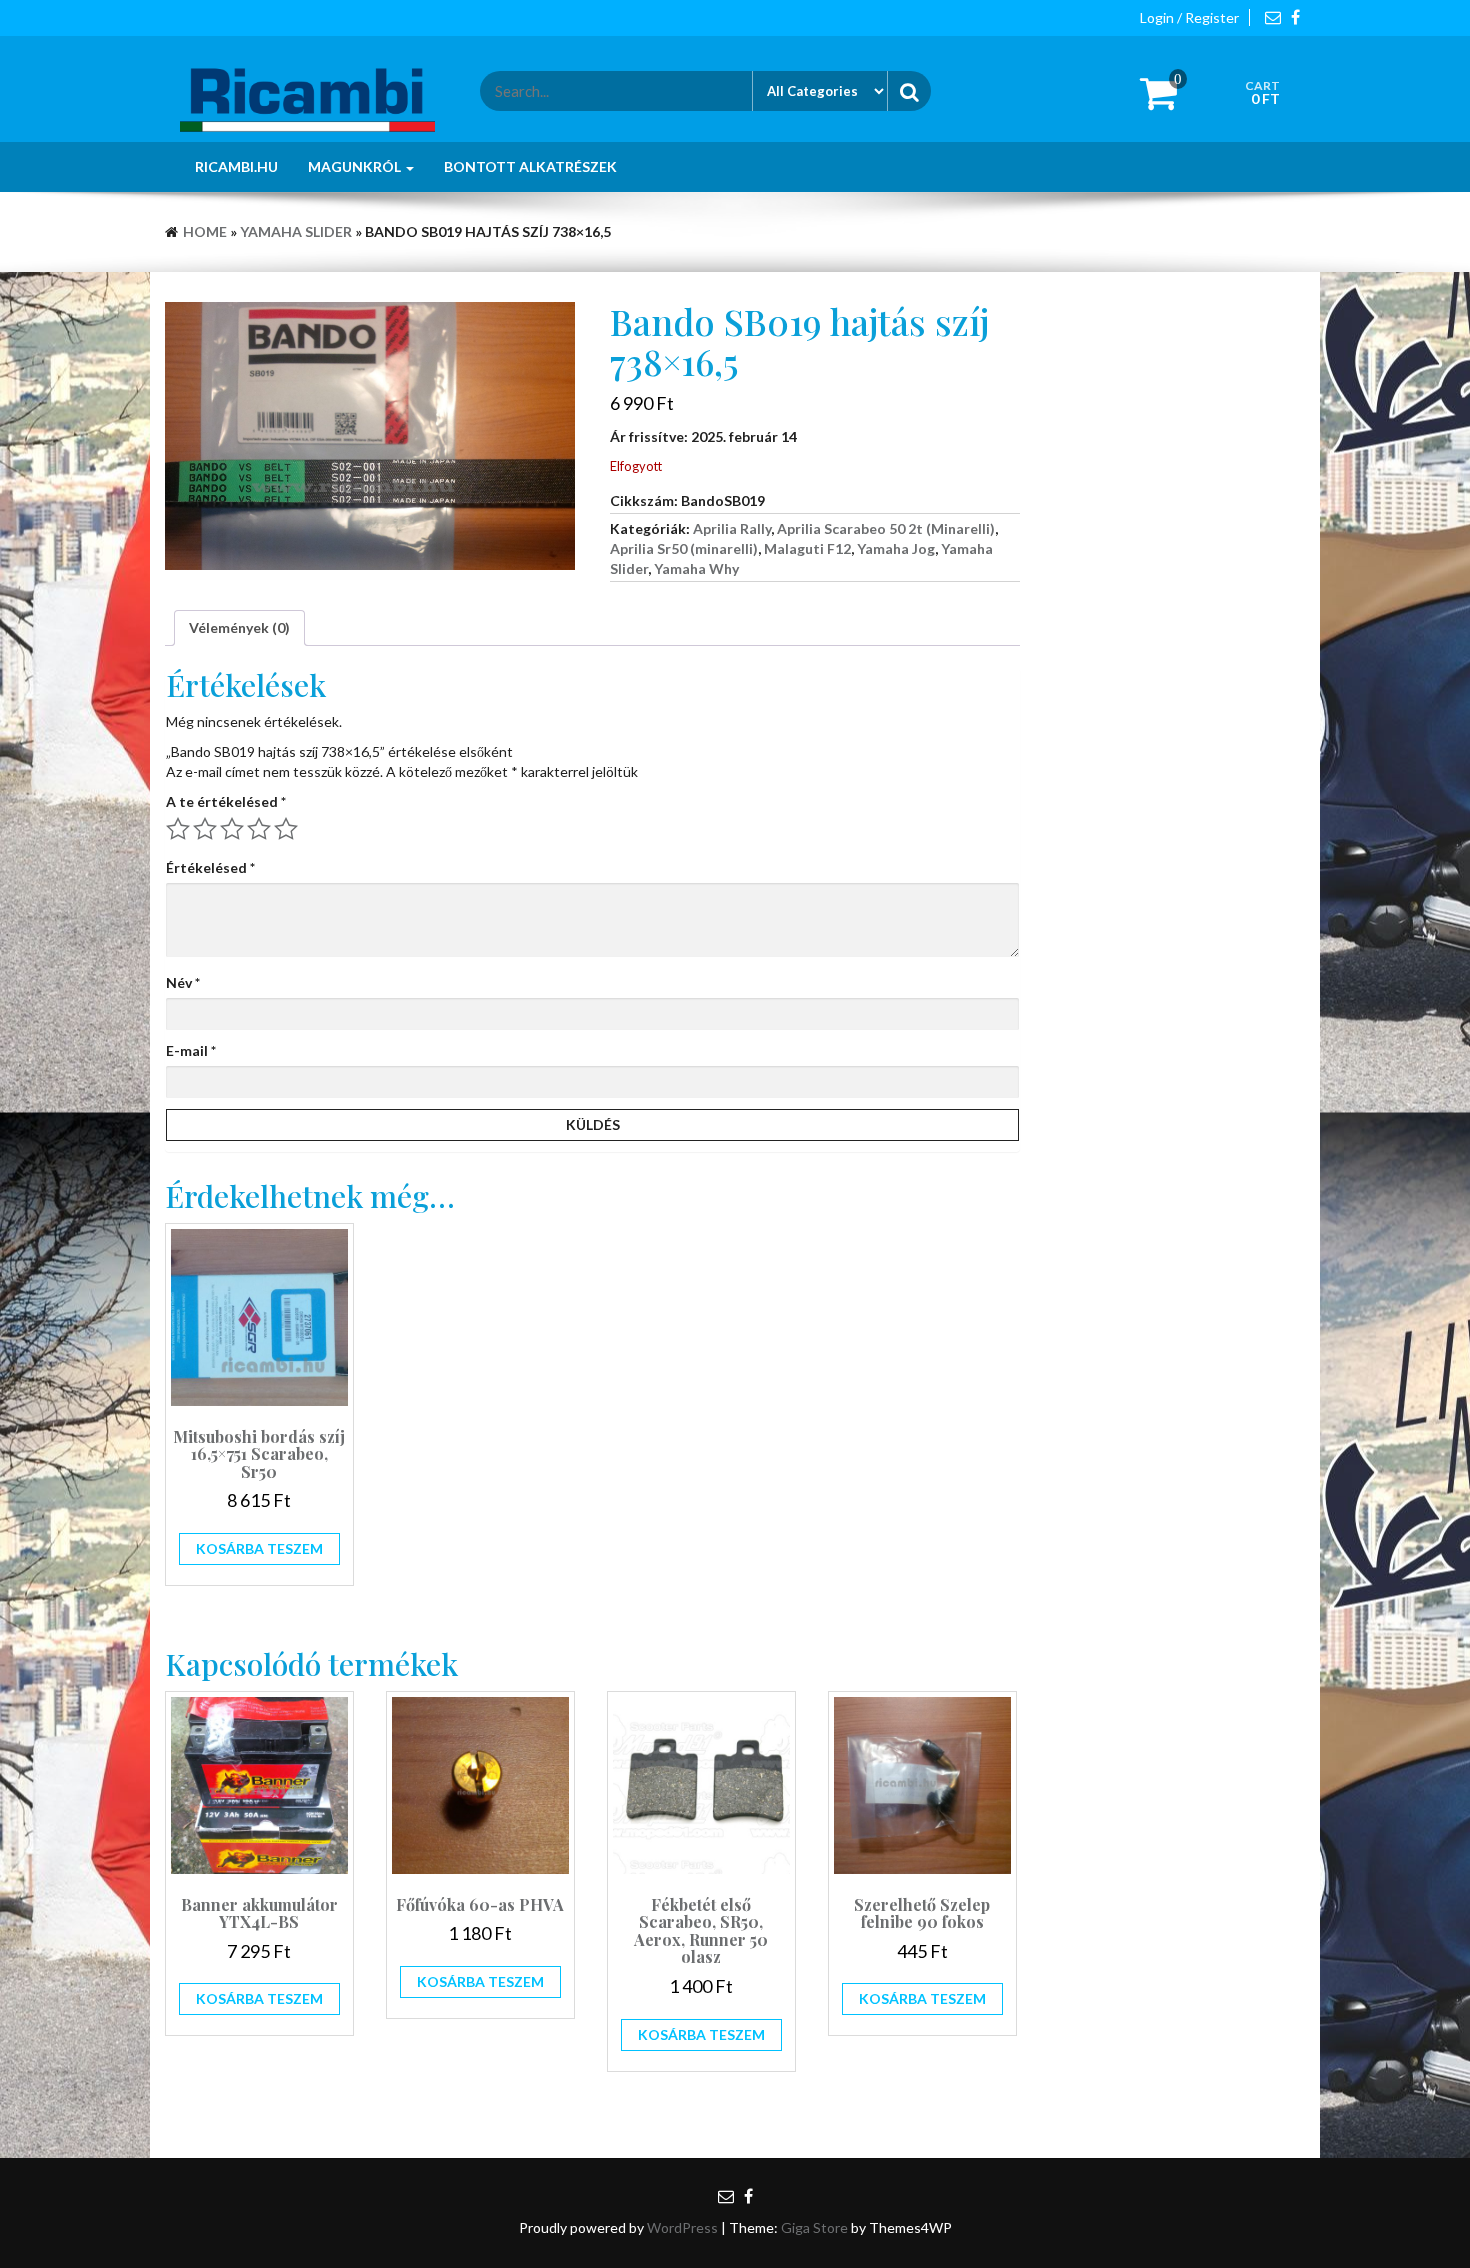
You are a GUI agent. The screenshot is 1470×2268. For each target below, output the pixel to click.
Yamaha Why (696, 568)
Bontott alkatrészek (530, 166)
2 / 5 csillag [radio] (205, 829)
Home (205, 231)
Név (183, 982)
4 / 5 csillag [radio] (259, 829)
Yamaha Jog (896, 548)
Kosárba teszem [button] (259, 1548)
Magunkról (356, 166)
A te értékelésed (226, 801)
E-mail (191, 1050)
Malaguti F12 (807, 548)
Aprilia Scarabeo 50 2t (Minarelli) (886, 528)
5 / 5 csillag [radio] (286, 829)
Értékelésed (210, 867)
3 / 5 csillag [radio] (232, 829)
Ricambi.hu (236, 166)
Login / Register (1189, 17)
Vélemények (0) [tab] (239, 627)
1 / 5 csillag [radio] (178, 829)
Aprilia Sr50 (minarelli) (684, 548)
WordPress (682, 2227)
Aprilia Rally (732, 528)
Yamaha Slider (296, 231)
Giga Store (814, 2227)
